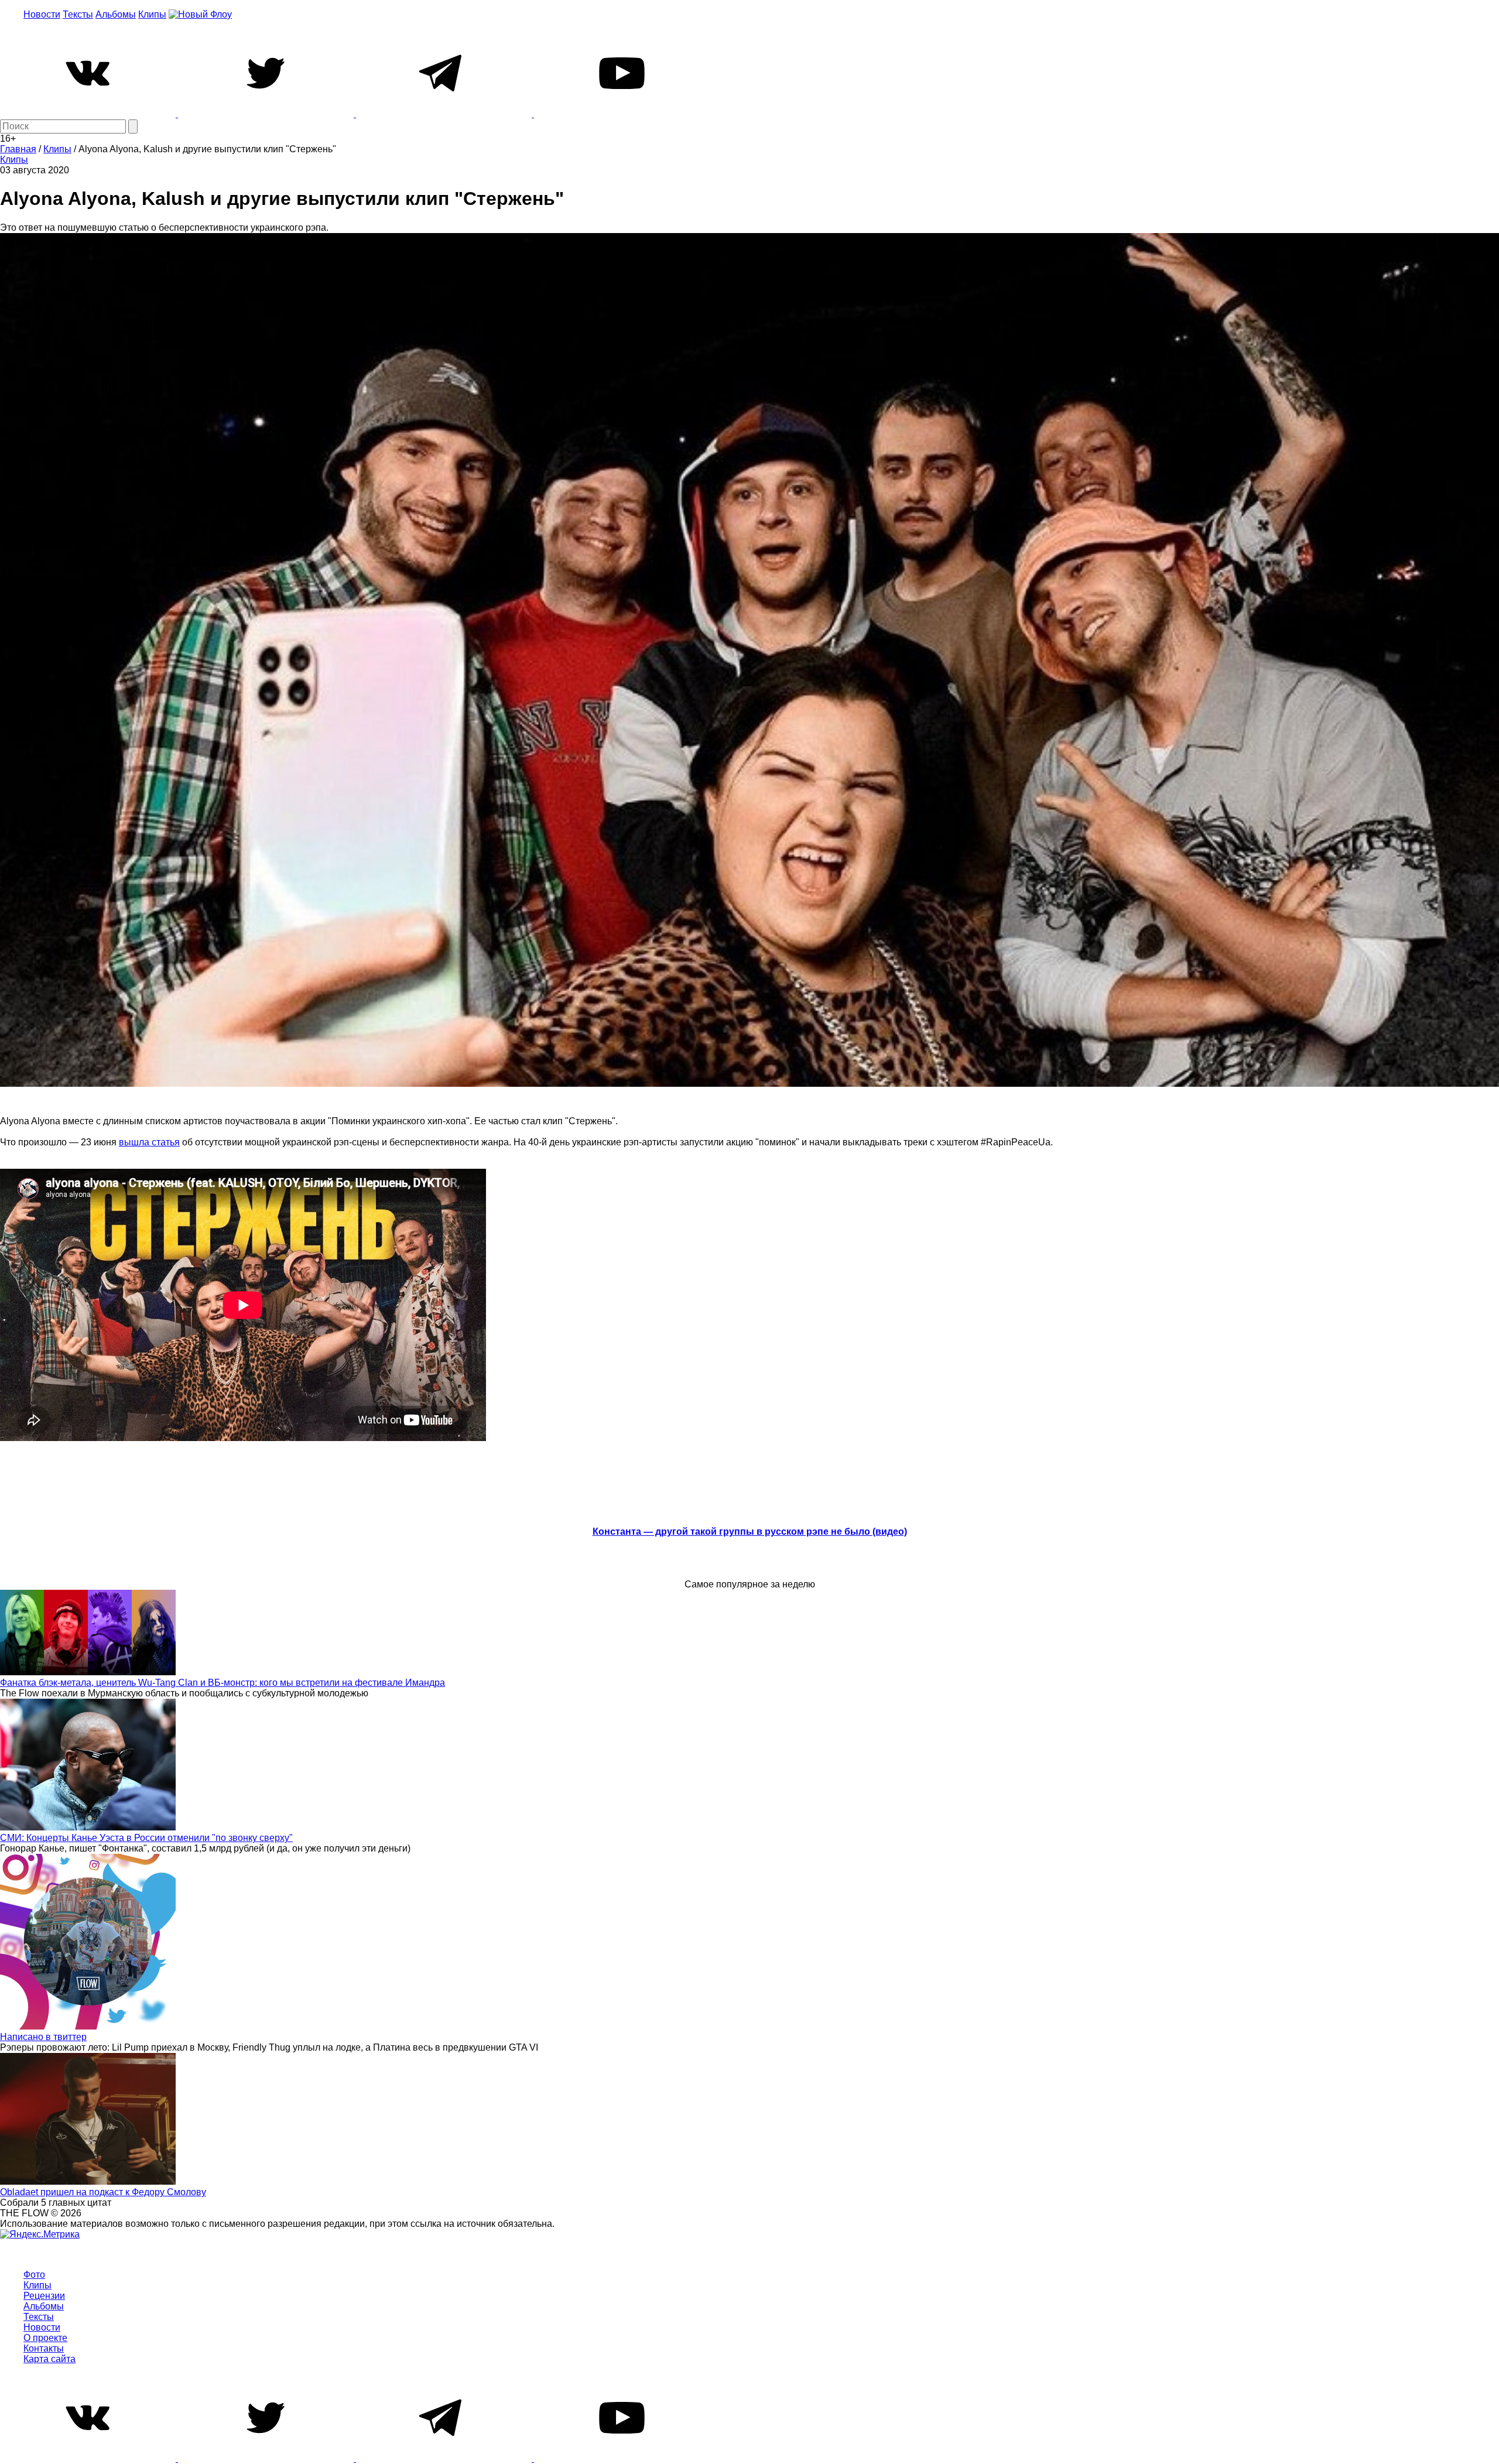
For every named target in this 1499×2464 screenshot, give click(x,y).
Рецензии (44, 2296)
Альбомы (116, 14)
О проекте (45, 2338)
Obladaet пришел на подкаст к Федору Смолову (103, 2192)
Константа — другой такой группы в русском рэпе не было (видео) (750, 1532)
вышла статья (149, 1142)
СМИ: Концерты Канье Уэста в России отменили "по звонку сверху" (146, 1838)
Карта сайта (49, 2359)
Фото (34, 2275)
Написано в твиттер (43, 2037)
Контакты (44, 2348)
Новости (42, 14)
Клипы (152, 14)
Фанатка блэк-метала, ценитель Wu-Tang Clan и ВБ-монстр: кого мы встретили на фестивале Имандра (223, 1683)
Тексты (78, 14)
